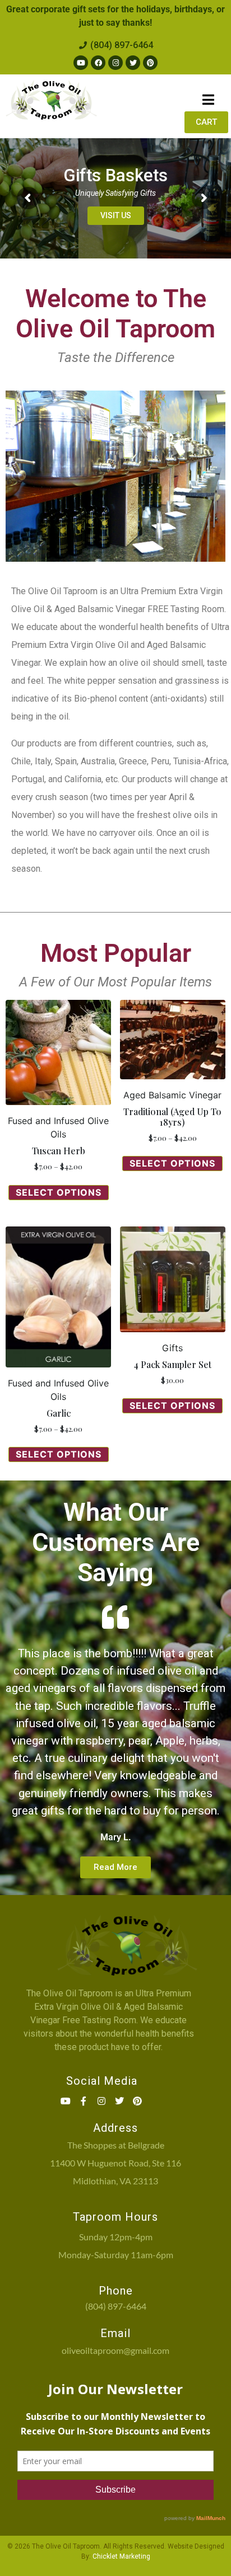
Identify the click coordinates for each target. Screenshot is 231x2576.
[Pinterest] (150, 63)
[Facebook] (98, 63)
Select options (59, 1192)
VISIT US (116, 215)
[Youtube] (81, 63)
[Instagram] (115, 63)
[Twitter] (133, 63)
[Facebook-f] (84, 2101)
